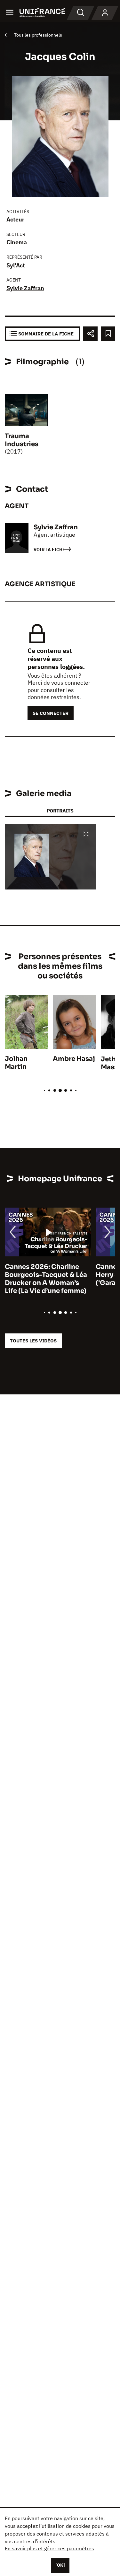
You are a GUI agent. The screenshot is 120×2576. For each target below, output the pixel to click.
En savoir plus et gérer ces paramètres (49, 2548)
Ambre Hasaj (74, 1059)
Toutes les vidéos (33, 1341)
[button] (86, 834)
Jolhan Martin (16, 1063)
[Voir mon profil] (105, 13)
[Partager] (90, 334)
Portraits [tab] (60, 811)
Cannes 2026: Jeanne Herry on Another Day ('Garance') (40, 1275)
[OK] (60, 2565)
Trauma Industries (22, 440)
